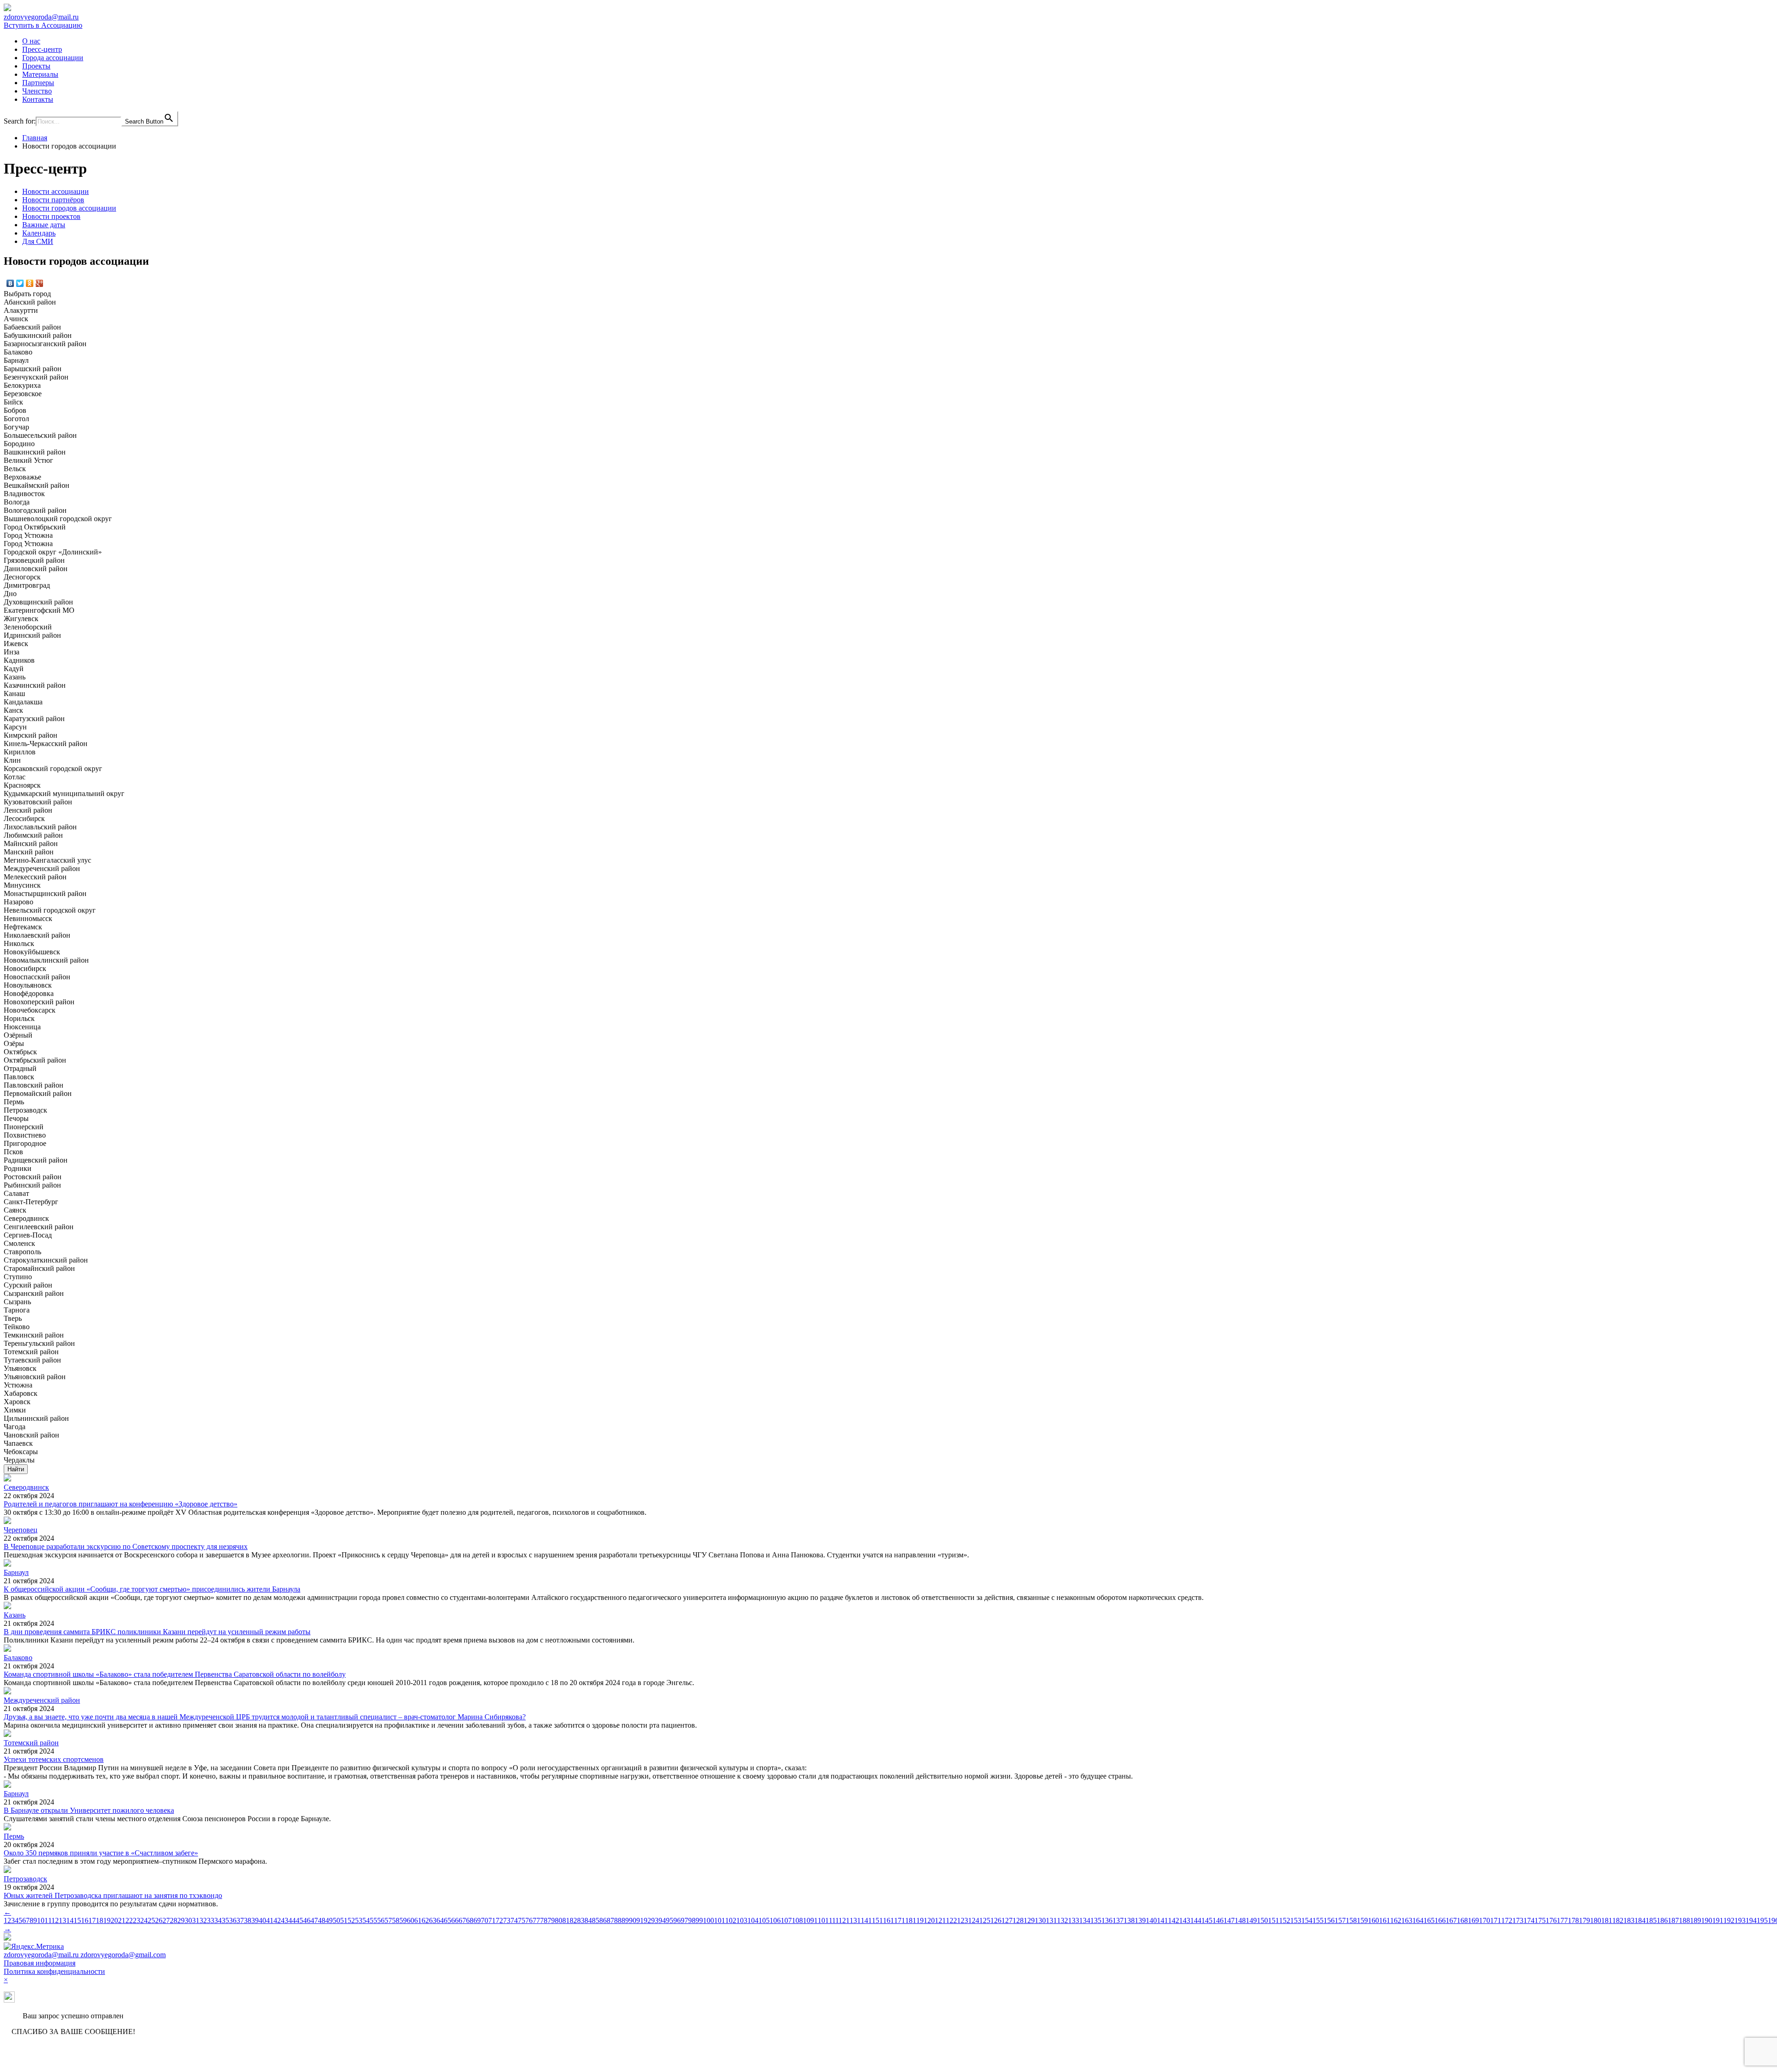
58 (396, 1920)
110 (820, 1920)
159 (1362, 1920)
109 (808, 1920)
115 (874, 1920)
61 (418, 1920)
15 (77, 1920)
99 (699, 1920)
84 (588, 1920)
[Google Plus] (40, 283)
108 (797, 1920)
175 (1540, 1920)
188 (1684, 1920)
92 (647, 1920)
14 (70, 1920)
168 (1462, 1920)
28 (174, 1920)
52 (351, 1920)
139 (1140, 1920)
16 (85, 1920)
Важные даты (44, 225)
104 (753, 1920)
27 (166, 1920)
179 (1584, 1920)
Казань (15, 1615)
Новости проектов (51, 216)
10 (41, 1920)
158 (1351, 1920)
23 (137, 1920)
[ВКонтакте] (10, 283)
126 (996, 1920)
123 (963, 1920)
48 (322, 1920)
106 (775, 1920)
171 (1496, 1920)
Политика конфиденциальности (54, 1971)
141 (1162, 1920)
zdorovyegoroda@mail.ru (41, 17)
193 (1740, 1920)
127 (1007, 1920)
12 (55, 1920)
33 (211, 1920)
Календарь (39, 233)
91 (640, 1920)
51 (344, 1920)
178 (1573, 1920)
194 (1751, 1920)
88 (618, 1920)
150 (1262, 1920)
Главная (35, 138)
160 (1373, 1920)
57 (388, 1920)
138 (1129, 1920)
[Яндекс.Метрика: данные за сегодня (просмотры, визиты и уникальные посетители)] (34, 1947)
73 (507, 1920)
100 (708, 1920)
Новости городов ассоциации (69, 208)
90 (633, 1920)
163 (1407, 1920)
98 (692, 1920)
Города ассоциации (53, 58)
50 (336, 1920)
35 (225, 1920)
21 (122, 1920)
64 (440, 1920)
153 (1296, 1920)
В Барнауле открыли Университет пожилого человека (89, 1810)
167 (1451, 1920)
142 (1174, 1920)
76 (529, 1920)
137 (1118, 1920)
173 (1518, 1920)
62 (425, 1920)
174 (1529, 1920)
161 (1385, 1920)
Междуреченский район (42, 1700)
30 (188, 1920)
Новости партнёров (53, 200)
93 (655, 1920)
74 (514, 1920)
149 (1251, 1920)
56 (381, 1920)
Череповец (21, 1530)
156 (1329, 1920)
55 (373, 1920)
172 (1507, 1920)
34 (218, 1920)
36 (233, 1920)
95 (670, 1920)
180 (1596, 1920)
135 (1096, 1920)
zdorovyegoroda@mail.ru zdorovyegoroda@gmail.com (85, 1955)
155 (1318, 1920)
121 (940, 1920)
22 (129, 1920)
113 (851, 1920)
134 (1085, 1920)
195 (1762, 1920)
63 (433, 1920)
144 (1196, 1920)
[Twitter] (20, 283)
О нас (31, 41)
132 (1062, 1920)
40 (262, 1920)
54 (366, 1920)
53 (359, 1920)
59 (403, 1920)
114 (863, 1920)
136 (1107, 1920)
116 (885, 1920)
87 (610, 1920)
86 (603, 1920)
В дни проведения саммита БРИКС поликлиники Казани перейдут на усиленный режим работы (157, 1632)
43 (285, 1920)
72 (499, 1920)
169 (1473, 1920)
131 (1051, 1920)
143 (1185, 1920)
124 (974, 1920)
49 (329, 1920)
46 (307, 1920)
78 (544, 1920)
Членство (37, 91)
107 (786, 1920)
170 (1485, 1920)
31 (196, 1920)
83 (581, 1920)
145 (1207, 1920)
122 (951, 1920)
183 (1629, 1920)
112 (841, 1920)
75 (522, 1920)
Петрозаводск (25, 1879)
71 (492, 1920)
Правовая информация (40, 1963)
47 (314, 1920)
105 (764, 1920)
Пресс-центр (42, 49)
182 (1618, 1920)
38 (248, 1920)
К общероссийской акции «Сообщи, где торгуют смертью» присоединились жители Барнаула (152, 1589)
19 (107, 1920)
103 (742, 1920)
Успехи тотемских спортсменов (54, 1759)
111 (830, 1920)
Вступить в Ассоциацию (43, 25)
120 (929, 1920)
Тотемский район (31, 1743)
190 (1707, 1920)
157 (1340, 1920)
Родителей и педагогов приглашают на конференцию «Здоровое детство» (121, 1504)
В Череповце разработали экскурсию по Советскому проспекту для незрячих (126, 1546)
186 (1662, 1920)
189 (1696, 1920)
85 (596, 1920)
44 (292, 1920)
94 (662, 1920)
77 (536, 1920)
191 (1718, 1920)
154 (1307, 1920)
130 (1040, 1920)
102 (731, 1920)
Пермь (14, 1836)
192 (1729, 1920)
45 (299, 1920)
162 (1396, 1920)
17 (92, 1920)
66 (455, 1920)
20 (114, 1920)
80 (559, 1920)
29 (181, 1920)
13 (62, 1920)
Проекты (36, 66)
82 (573, 1920)
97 (684, 1920)
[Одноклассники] (30, 283)
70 (485, 1920)
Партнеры (38, 83)
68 (470, 1920)
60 (410, 1920)
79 (551, 1920)
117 (896, 1920)
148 (1240, 1920)
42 (277, 1920)
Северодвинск (26, 1487)
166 (1440, 1920)
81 (566, 1920)
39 (255, 1920)
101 (720, 1920)
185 (1651, 1920)
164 (1418, 1920)
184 (1640, 1920)
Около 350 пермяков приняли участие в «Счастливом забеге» (101, 1853)
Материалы (40, 74)
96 (677, 1920)
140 (1151, 1920)
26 (159, 1920)
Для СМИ (38, 241)
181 (1607, 1920)
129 (1029, 1920)
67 (462, 1920)
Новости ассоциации (56, 191)
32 (203, 1920)
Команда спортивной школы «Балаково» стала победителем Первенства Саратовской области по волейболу (175, 1674)
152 (1285, 1920)
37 (240, 1920)
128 (1018, 1920)
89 (625, 1920)
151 (1274, 1920)
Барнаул (16, 1572)
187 (1673, 1920)
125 (985, 1920)
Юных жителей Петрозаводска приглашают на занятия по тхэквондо (113, 1895)
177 (1562, 1920)
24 (144, 1920)
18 (99, 1920)
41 (270, 1920)
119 (918, 1920)
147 (1229, 1920)
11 (48, 1920)
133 (1074, 1920)
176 (1551, 1920)
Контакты (38, 99)
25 (151, 1920)
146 (1218, 1920)
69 (477, 1920)
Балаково (18, 1658)
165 (1429, 1920)
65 (447, 1920)
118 (907, 1920)
